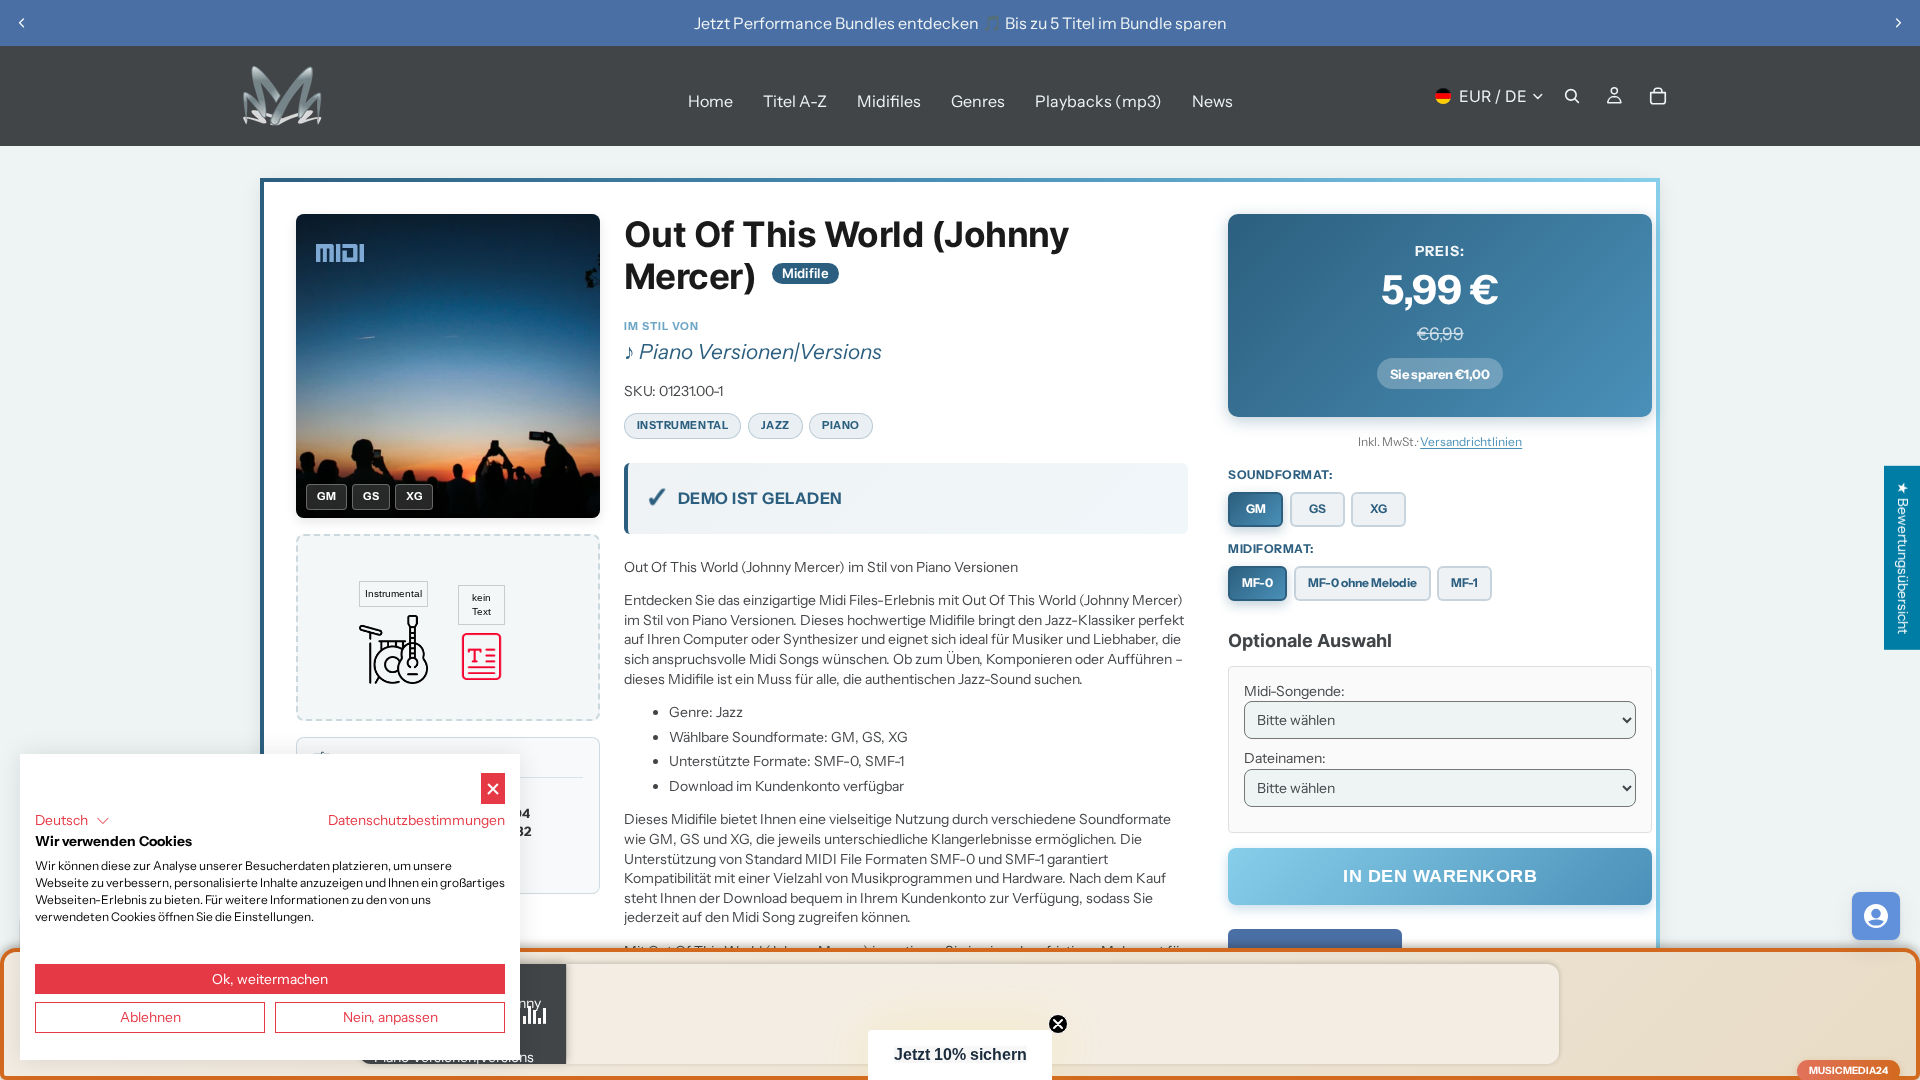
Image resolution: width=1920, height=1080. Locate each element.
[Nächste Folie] (1898, 23)
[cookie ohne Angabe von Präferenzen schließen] (493, 788)
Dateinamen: (1285, 758)
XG (1378, 508)
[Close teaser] (1058, 1024)
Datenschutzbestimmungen (416, 820)
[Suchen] (1572, 96)
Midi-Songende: (1294, 691)
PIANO (841, 425)
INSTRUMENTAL (683, 425)
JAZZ (775, 425)
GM (1256, 508)
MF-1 (1464, 582)
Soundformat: (1280, 474)
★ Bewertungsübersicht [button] (1903, 558)
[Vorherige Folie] (22, 23)
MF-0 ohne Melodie (1362, 582)
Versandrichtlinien (1471, 441)
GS (1317, 508)
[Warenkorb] (1658, 96)
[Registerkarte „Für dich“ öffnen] (1876, 916)
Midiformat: (1271, 548)
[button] (960, 1055)
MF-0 (1257, 582)
